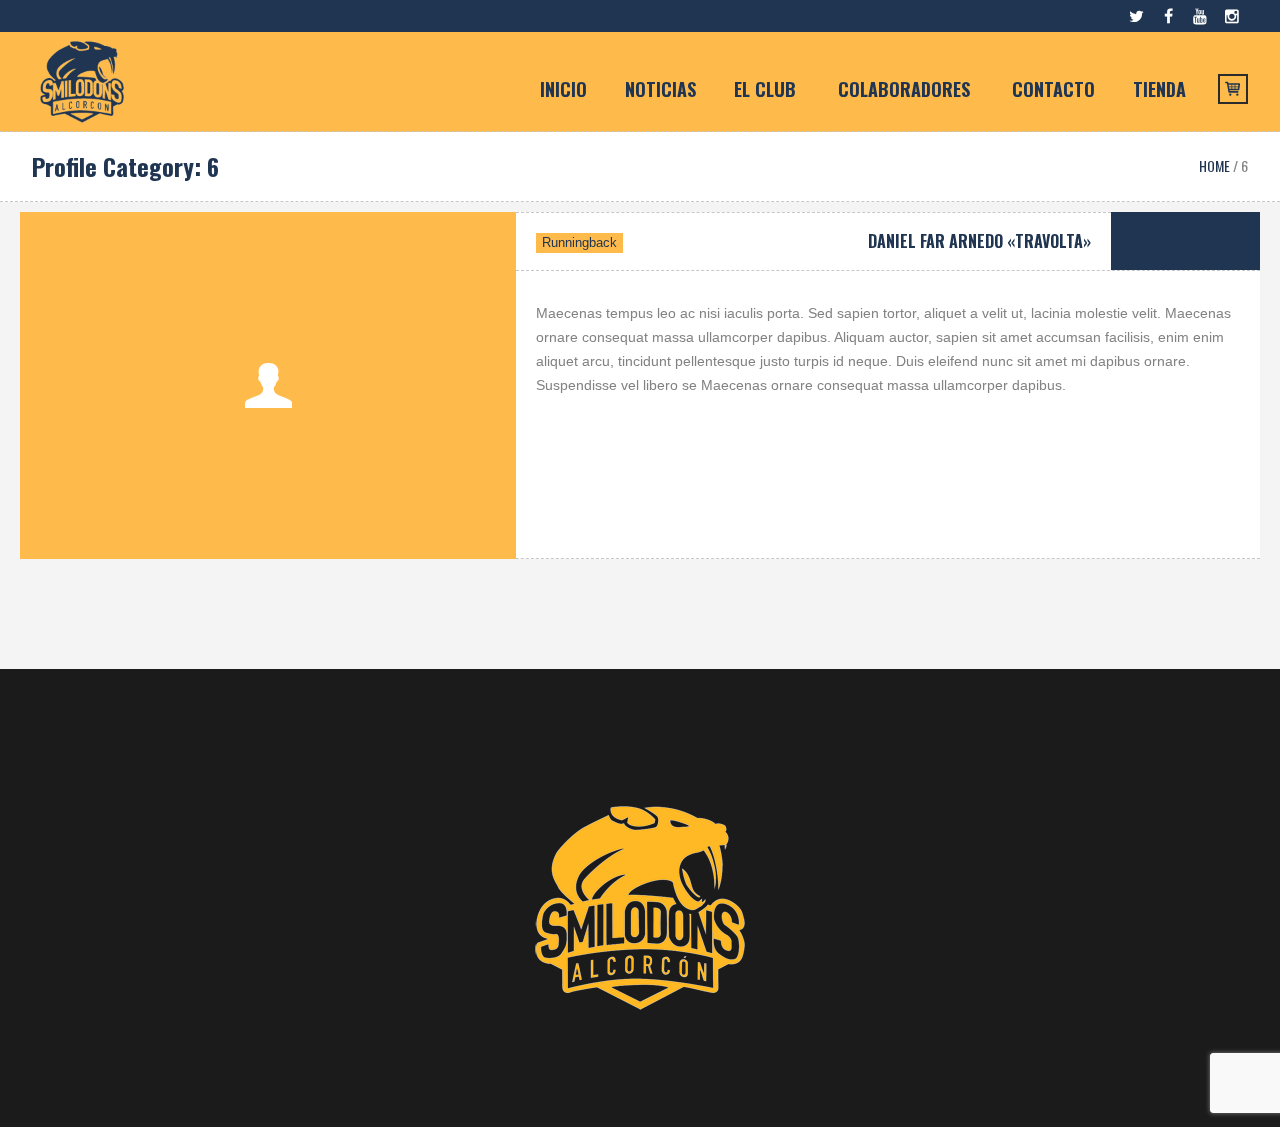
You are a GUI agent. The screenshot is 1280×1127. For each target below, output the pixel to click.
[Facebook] (1168, 16)
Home (1214, 165)
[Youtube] (1200, 16)
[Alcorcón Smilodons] (640, 908)
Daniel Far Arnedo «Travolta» (979, 241)
